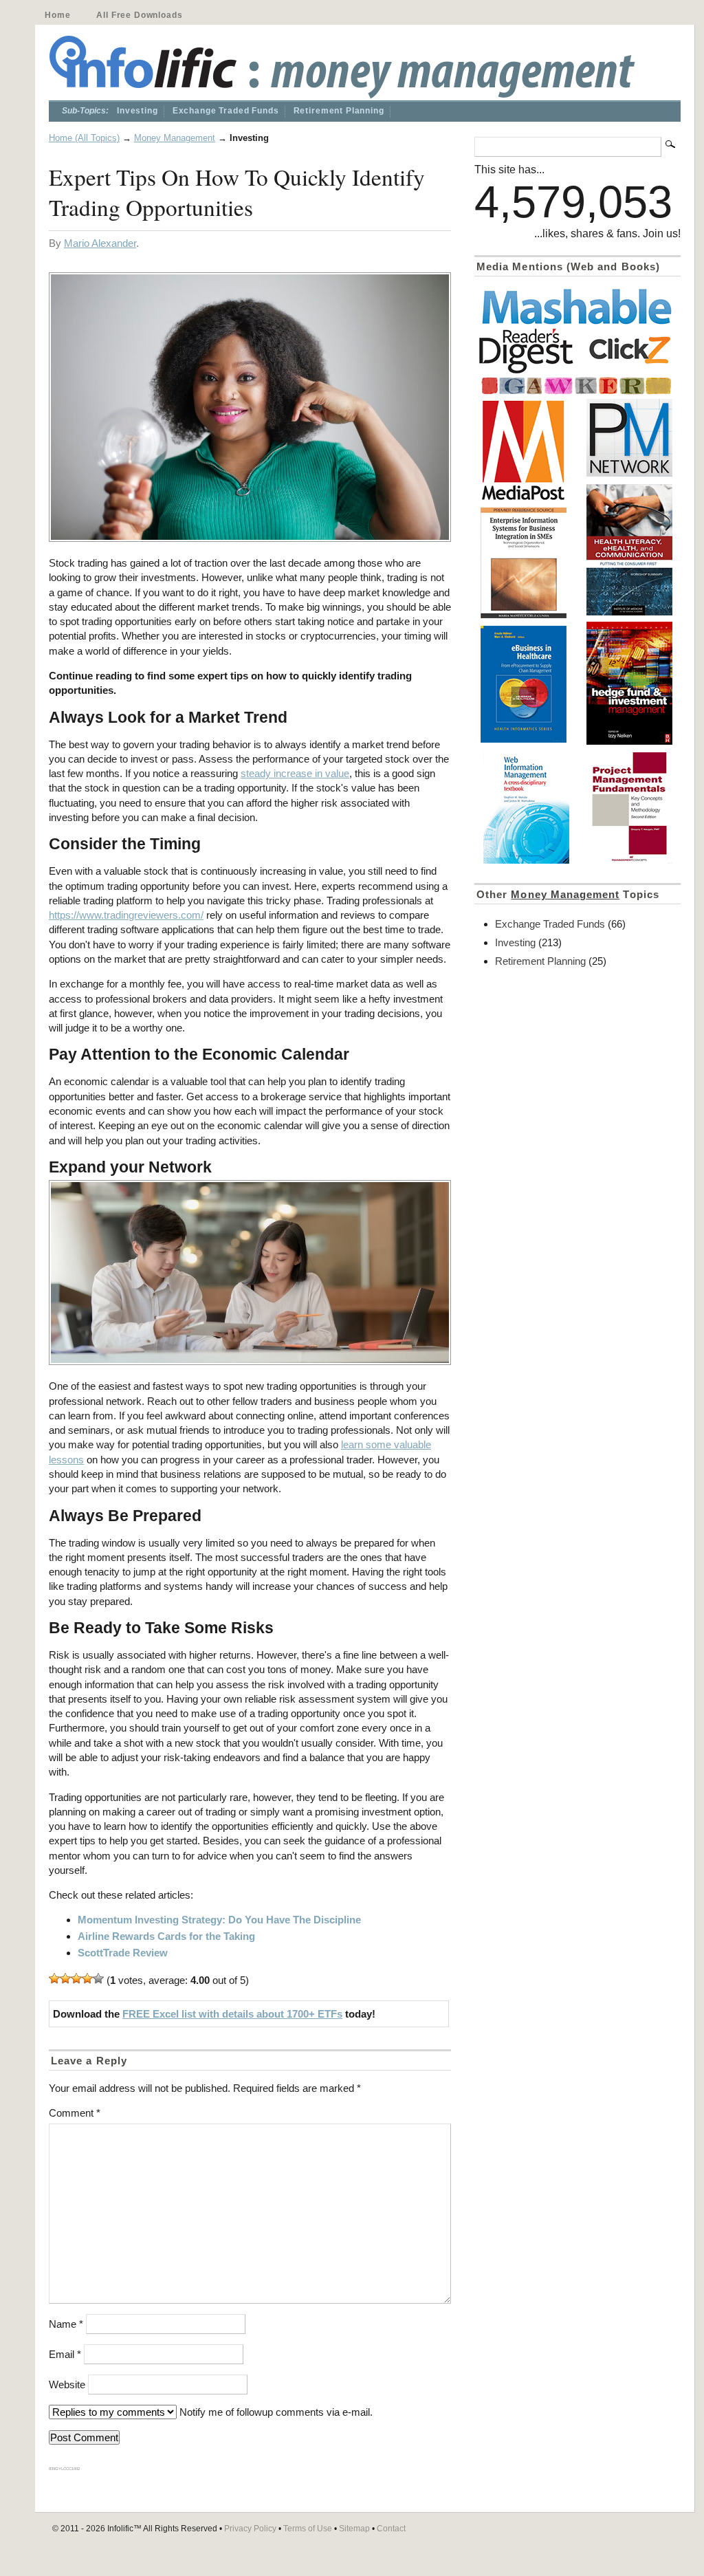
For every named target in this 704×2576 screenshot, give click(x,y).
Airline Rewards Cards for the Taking (166, 1936)
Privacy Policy (250, 2529)
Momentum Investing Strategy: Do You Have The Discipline (219, 1920)
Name (66, 2324)
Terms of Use (308, 2529)
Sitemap (354, 2529)
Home (57, 15)
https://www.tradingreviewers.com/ (126, 915)
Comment (75, 2113)
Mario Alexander (100, 243)
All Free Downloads (139, 15)
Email (65, 2354)
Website (67, 2384)
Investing (137, 111)
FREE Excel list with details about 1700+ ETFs (232, 2014)
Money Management (175, 138)
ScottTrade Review (123, 1953)
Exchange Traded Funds (226, 111)
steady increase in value (295, 773)
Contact (391, 2529)
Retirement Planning (339, 111)
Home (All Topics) (84, 138)
